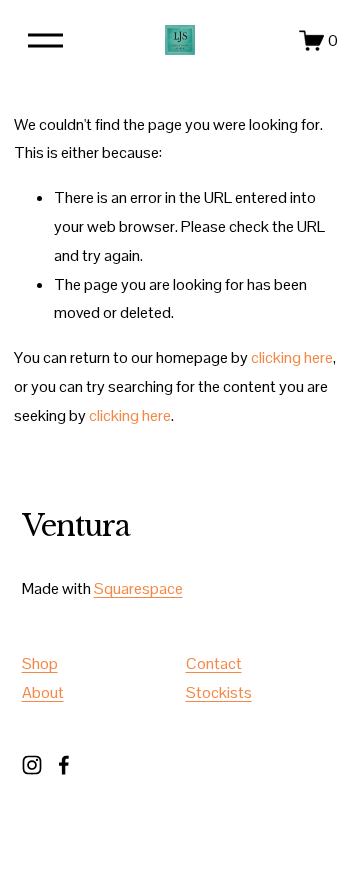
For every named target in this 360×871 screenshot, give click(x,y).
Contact (214, 663)
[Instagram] (32, 765)
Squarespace (138, 588)
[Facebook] (64, 765)
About (43, 692)
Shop (40, 663)
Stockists (219, 692)
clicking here (292, 357)
